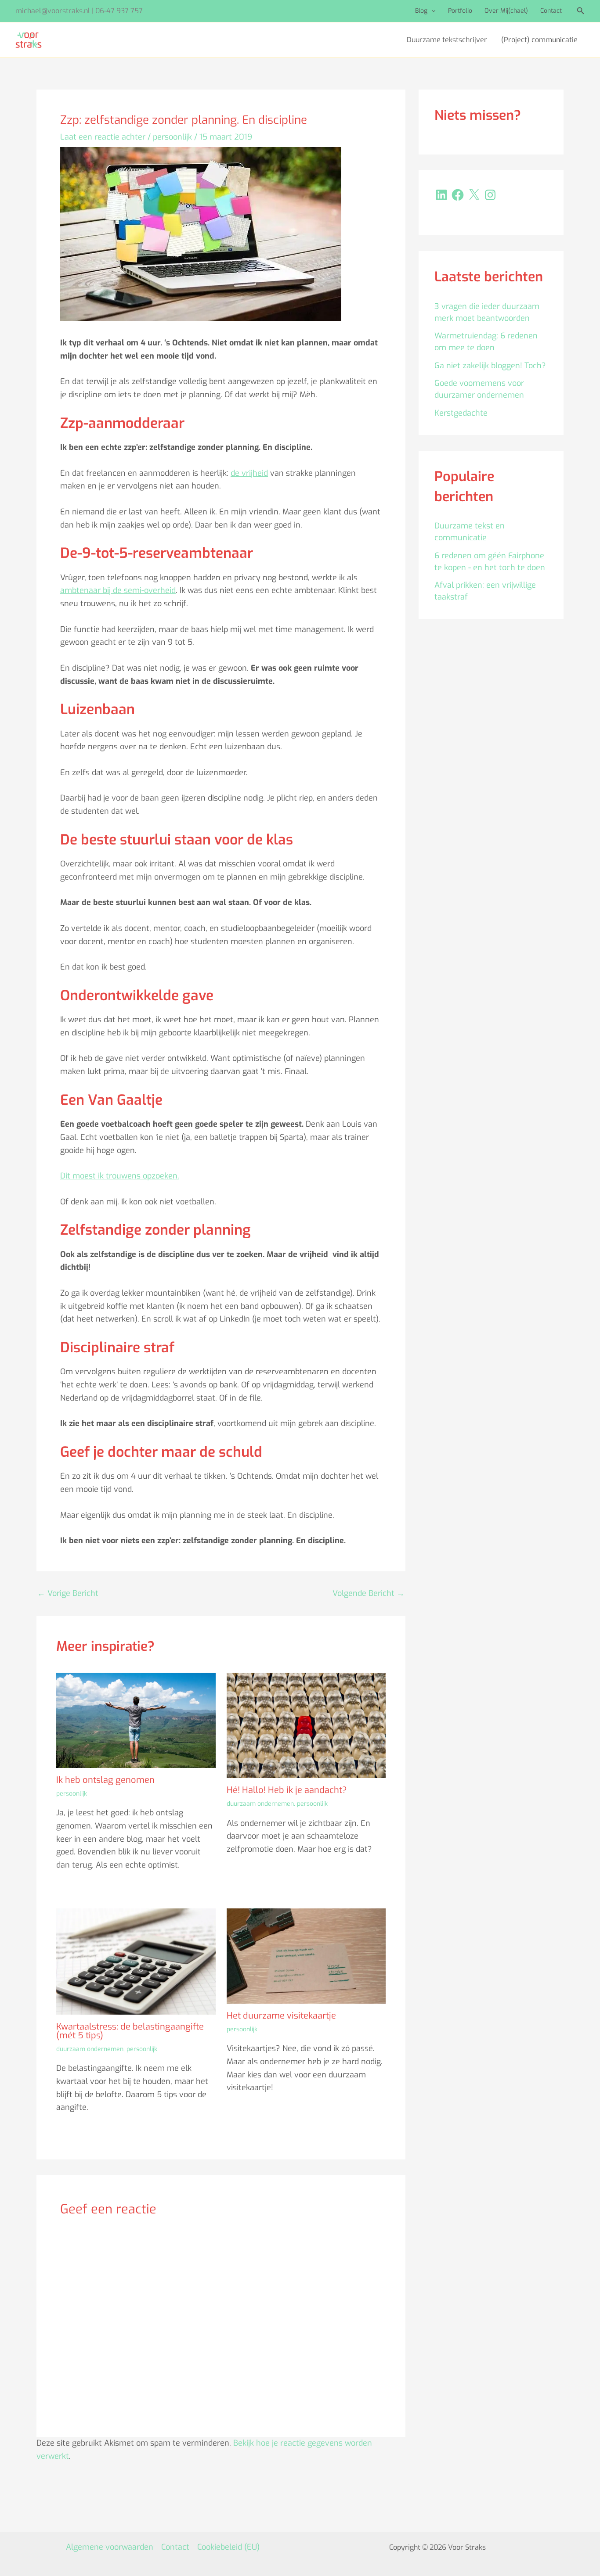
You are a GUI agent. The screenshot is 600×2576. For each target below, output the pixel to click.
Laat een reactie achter (103, 137)
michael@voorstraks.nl (53, 11)
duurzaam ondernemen (260, 1804)
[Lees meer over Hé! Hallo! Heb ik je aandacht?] (306, 1725)
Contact (551, 11)
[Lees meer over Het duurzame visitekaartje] (306, 1955)
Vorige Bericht (68, 1593)
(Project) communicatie (539, 40)
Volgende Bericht (369, 1593)
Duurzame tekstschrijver (447, 40)
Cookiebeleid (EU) (228, 2547)
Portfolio (460, 11)
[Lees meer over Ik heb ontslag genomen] (136, 1720)
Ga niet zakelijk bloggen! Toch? (490, 366)
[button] (431, 11)
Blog (421, 11)
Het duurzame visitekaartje (281, 2016)
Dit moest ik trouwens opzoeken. (120, 1176)
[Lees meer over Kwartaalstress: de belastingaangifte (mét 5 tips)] (136, 1961)
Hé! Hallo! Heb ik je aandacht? (287, 1790)
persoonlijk (172, 137)
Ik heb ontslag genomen (105, 1780)
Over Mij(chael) (506, 11)
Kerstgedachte (461, 413)
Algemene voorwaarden (110, 2547)
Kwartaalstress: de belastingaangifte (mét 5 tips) (130, 2031)
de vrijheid (249, 473)
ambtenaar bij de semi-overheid (118, 590)
